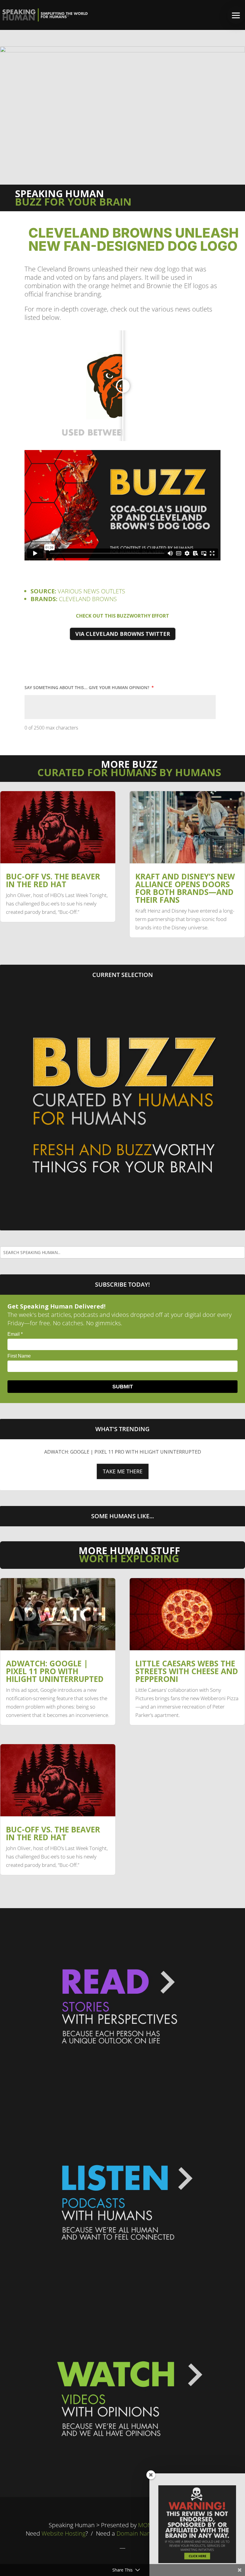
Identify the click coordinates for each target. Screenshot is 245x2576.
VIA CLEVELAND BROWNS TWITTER (123, 634)
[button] (236, 15)
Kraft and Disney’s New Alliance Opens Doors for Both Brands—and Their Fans (185, 888)
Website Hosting (63, 2533)
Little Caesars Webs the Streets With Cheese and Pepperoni (187, 1671)
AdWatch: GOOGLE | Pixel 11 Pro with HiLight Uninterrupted (123, 1452)
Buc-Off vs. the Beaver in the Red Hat (53, 880)
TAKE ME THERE (123, 1471)
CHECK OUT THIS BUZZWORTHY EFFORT (122, 616)
